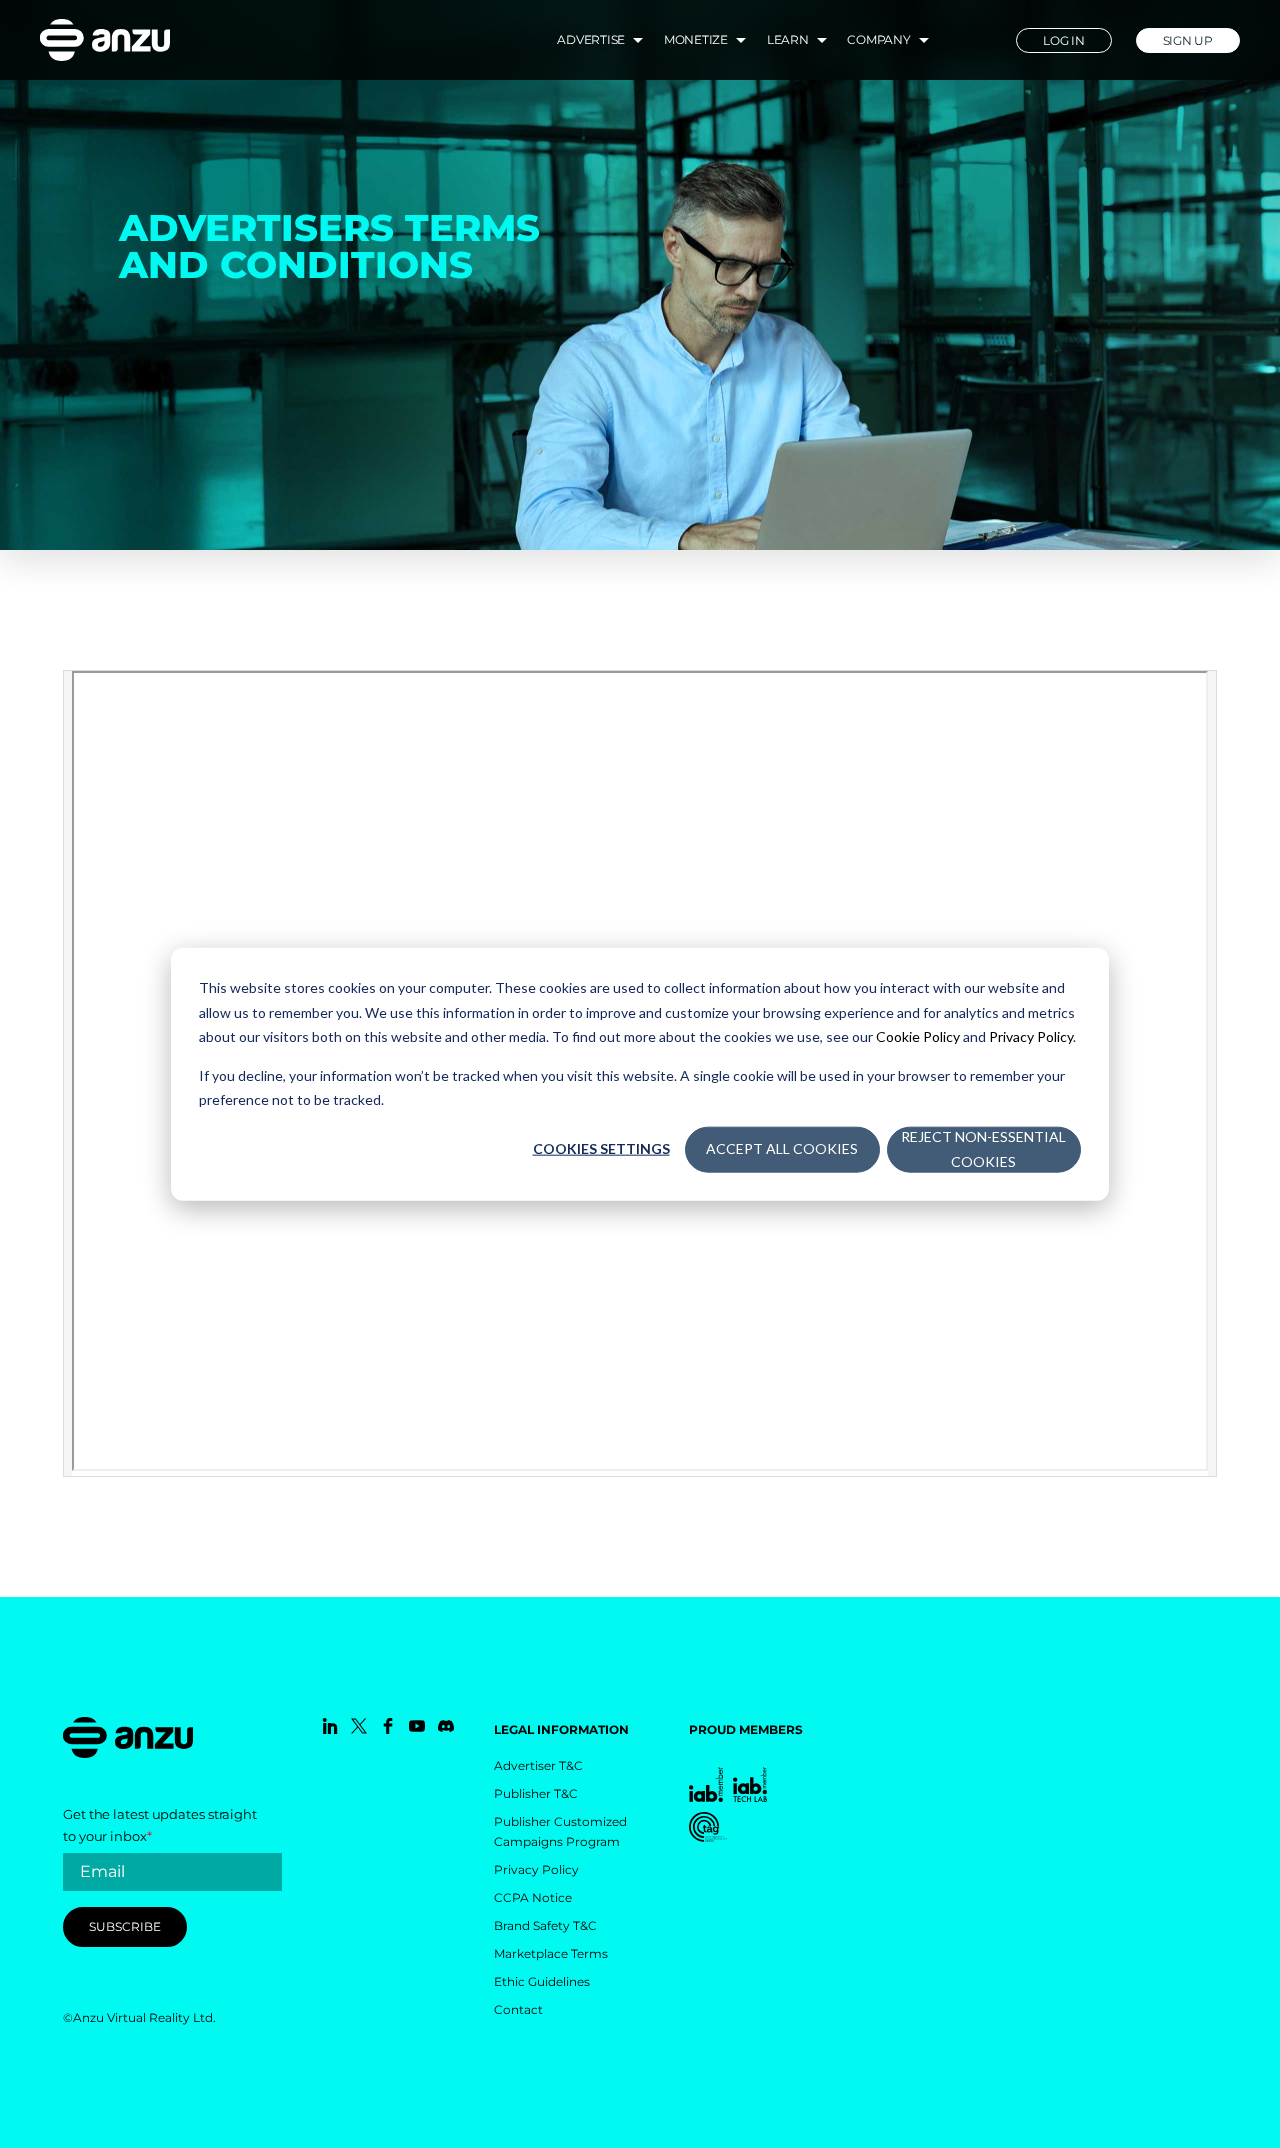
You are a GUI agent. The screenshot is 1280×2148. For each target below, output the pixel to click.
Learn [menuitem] (788, 39)
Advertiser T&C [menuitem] (538, 1765)
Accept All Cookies (782, 1148)
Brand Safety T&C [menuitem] (545, 1925)
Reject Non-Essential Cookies (983, 1149)
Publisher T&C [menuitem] (536, 1793)
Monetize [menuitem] (696, 39)
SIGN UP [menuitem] (1188, 40)
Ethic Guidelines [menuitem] (542, 1981)
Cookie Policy (918, 1036)
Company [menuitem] (878, 39)
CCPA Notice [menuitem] (533, 1897)
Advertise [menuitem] (591, 39)
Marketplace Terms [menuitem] (551, 1953)
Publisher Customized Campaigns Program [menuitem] (560, 1831)
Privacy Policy (1031, 1036)
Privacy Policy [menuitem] (536, 1869)
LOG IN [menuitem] (1064, 40)
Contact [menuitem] (518, 2009)
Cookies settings (601, 1148)
